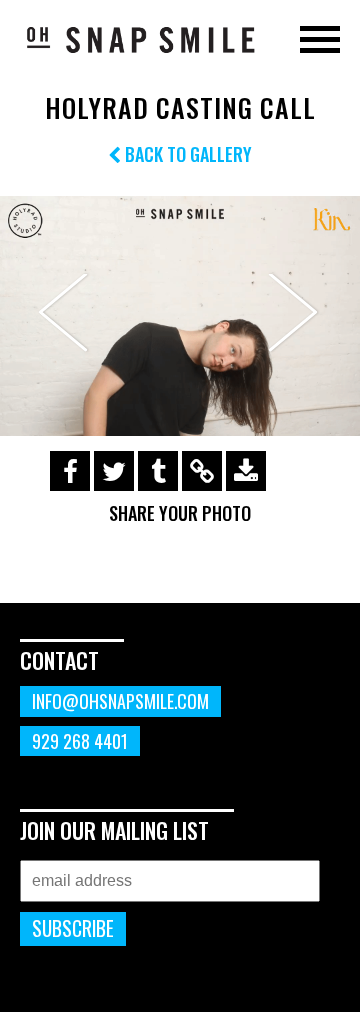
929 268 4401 (80, 741)
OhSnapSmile (140, 39)
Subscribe (73, 928)
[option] (180, 316)
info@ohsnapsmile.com (120, 701)
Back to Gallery (186, 154)
